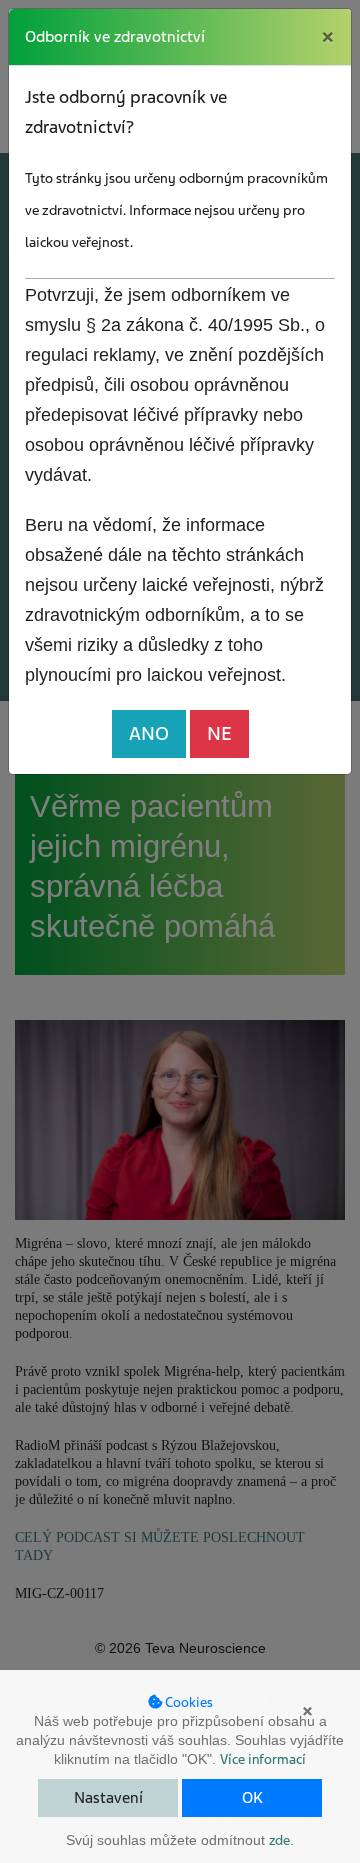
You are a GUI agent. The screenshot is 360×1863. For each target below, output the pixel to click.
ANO (149, 733)
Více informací (263, 1759)
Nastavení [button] (108, 1798)
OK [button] (252, 1798)
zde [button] (279, 1840)
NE (219, 733)
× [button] (307, 1711)
